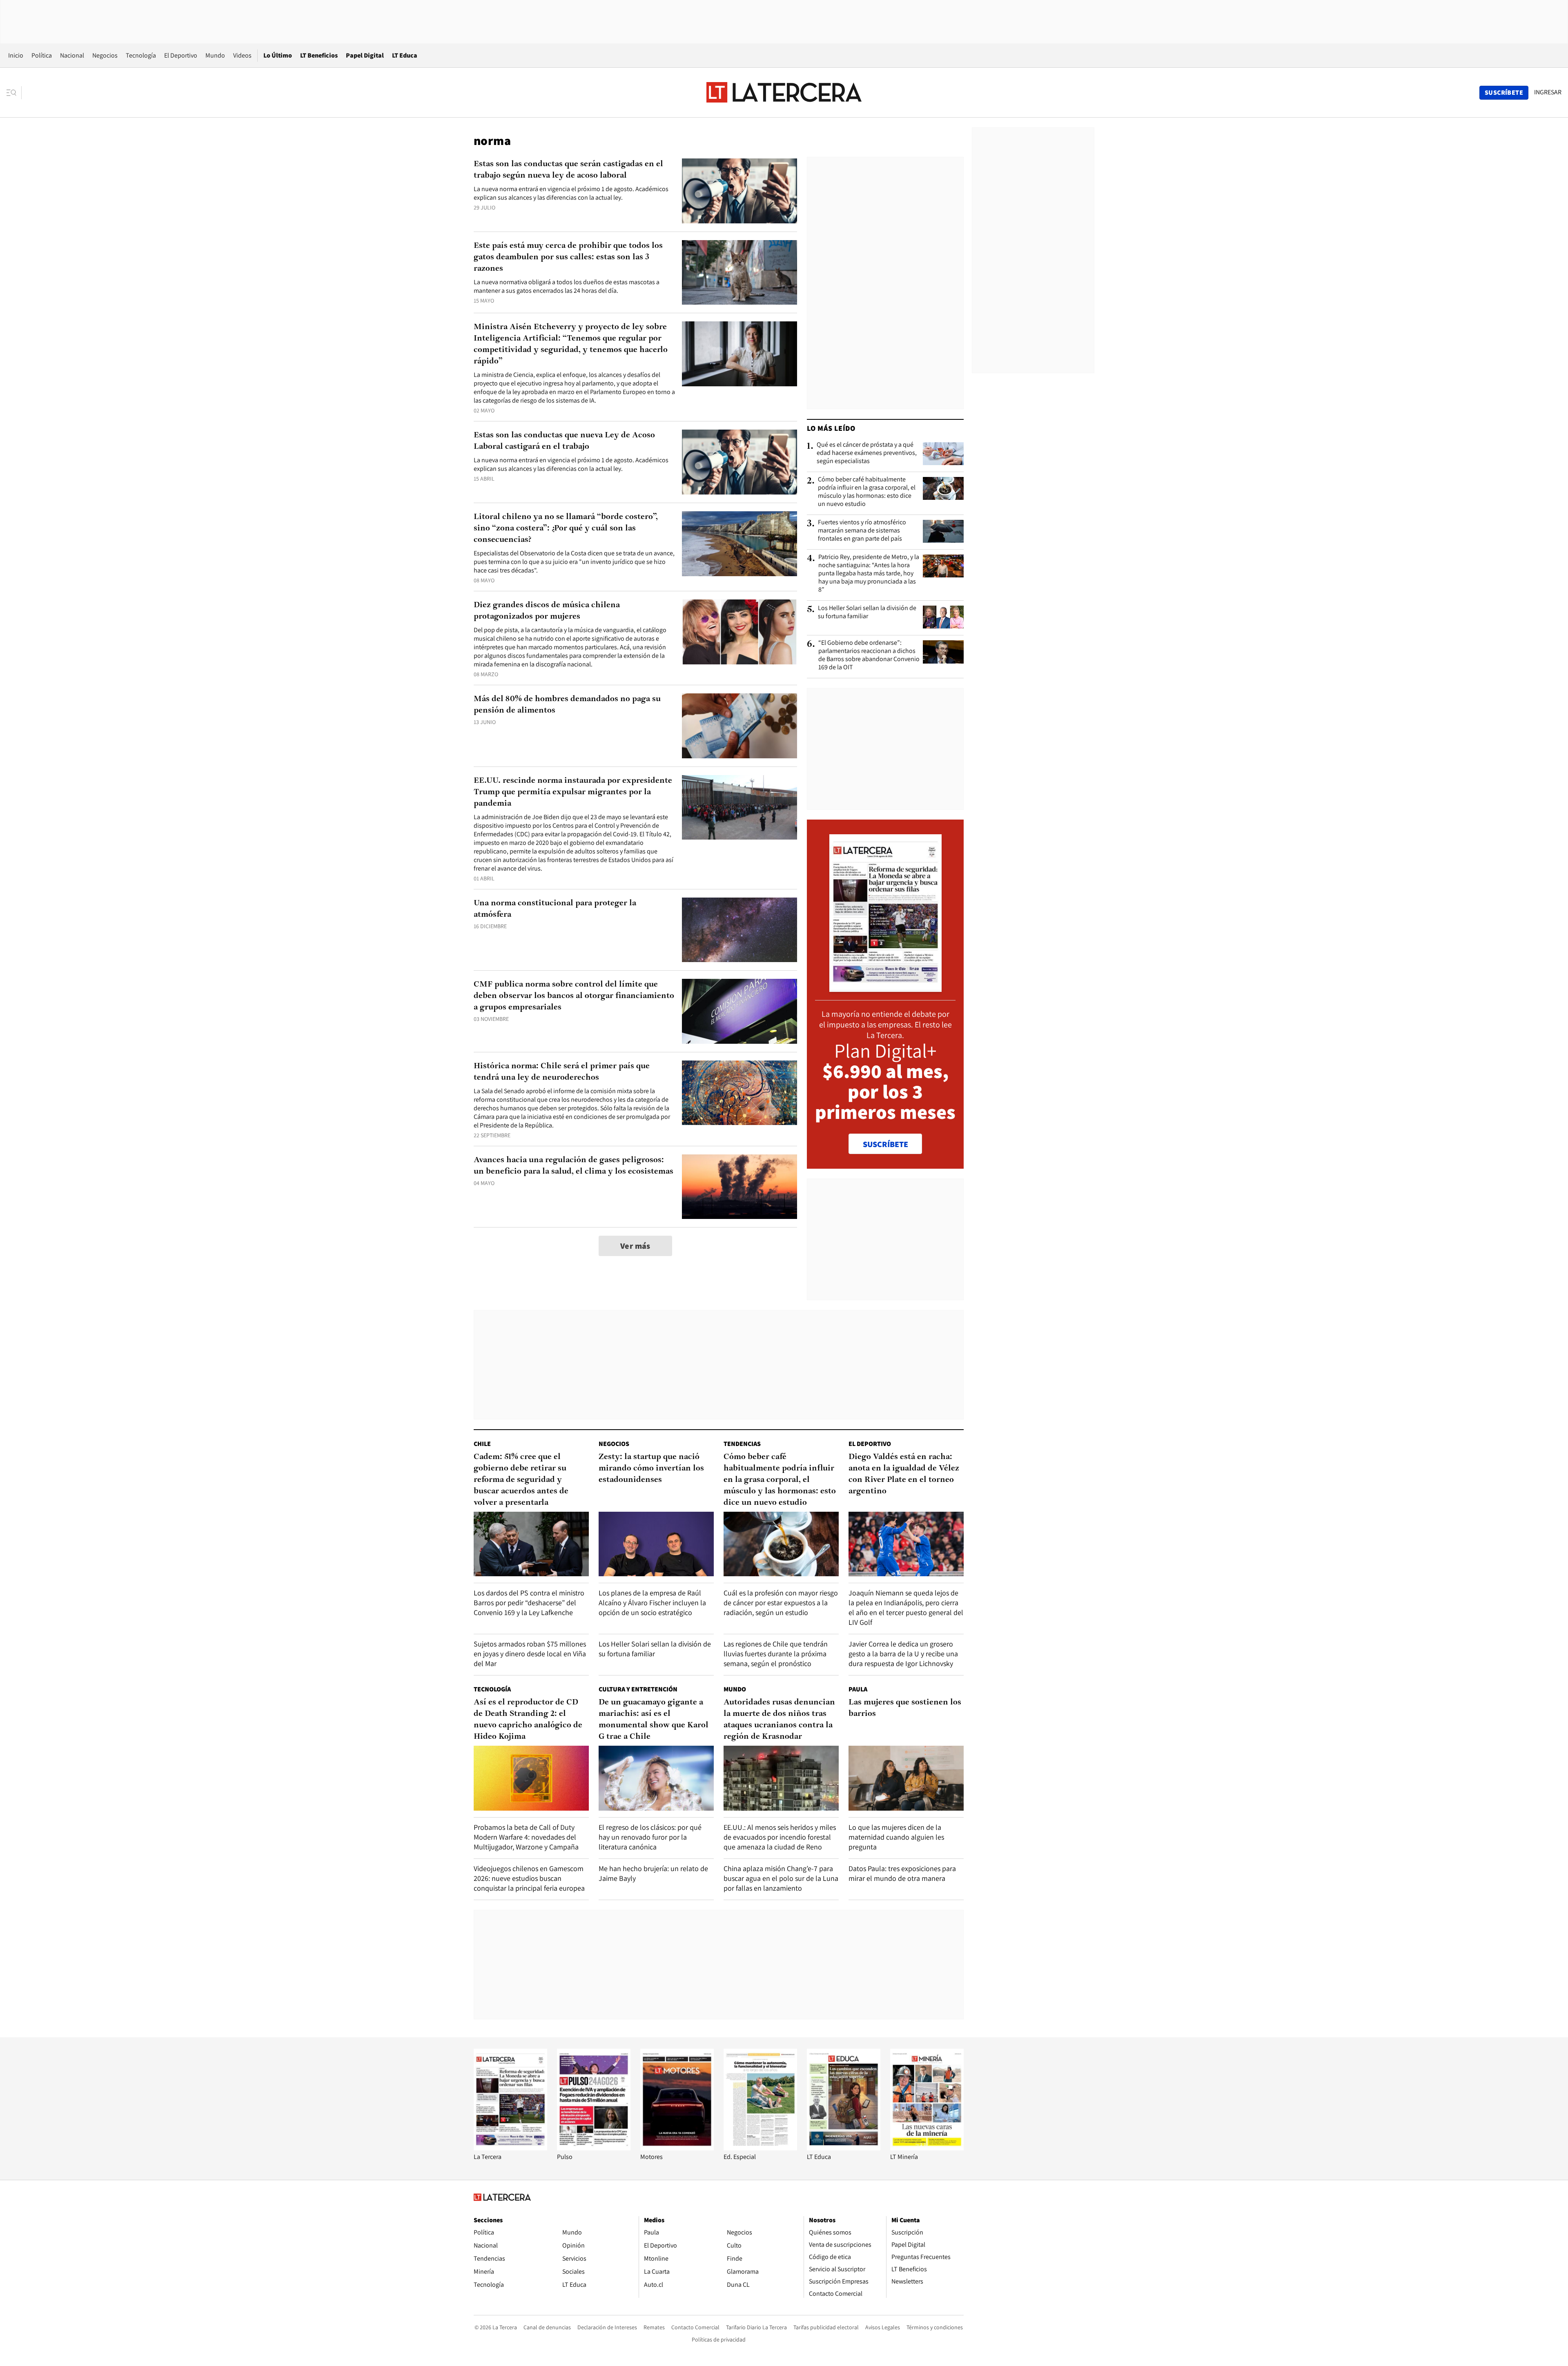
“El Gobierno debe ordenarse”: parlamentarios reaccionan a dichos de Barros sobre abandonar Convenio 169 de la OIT (869, 655)
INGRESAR (1548, 92)
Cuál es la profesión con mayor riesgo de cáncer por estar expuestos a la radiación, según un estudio (781, 1603)
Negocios (105, 55)
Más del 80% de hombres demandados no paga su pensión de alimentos (567, 705)
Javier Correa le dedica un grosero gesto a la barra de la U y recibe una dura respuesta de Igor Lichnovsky (903, 1654)
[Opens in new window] (677, 2148)
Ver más (635, 1246)
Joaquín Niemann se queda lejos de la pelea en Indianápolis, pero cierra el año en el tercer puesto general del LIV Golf (906, 1607)
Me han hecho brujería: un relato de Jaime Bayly (653, 1873)
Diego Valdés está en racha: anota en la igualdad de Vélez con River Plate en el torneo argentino (904, 1474)
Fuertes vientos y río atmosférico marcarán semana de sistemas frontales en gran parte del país (862, 530)
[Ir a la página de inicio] (784, 92)
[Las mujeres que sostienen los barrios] (906, 1778)
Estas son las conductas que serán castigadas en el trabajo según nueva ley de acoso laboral (568, 170)
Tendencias (742, 1444)
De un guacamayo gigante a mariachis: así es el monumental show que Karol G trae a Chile (654, 1720)
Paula (858, 1689)
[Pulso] (594, 2148)
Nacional (72, 55)
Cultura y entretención (638, 1689)
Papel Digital (365, 55)
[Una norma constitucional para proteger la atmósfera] (739, 930)
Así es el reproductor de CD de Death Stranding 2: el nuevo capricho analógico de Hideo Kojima (528, 1720)
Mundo (215, 55)
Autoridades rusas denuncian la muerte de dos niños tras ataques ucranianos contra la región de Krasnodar (779, 1720)
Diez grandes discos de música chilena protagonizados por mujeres (547, 611)
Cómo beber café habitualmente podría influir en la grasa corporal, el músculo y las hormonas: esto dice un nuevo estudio (867, 492)
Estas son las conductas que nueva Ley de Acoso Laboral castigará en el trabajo (564, 441)
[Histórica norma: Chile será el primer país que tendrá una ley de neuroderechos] (739, 1093)
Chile (482, 1444)
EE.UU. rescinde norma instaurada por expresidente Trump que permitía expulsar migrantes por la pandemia (573, 792)
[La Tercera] (510, 2148)
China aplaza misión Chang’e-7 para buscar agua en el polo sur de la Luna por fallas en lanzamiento (781, 1878)
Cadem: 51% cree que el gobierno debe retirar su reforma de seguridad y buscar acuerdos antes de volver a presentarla (521, 1480)
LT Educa (405, 55)
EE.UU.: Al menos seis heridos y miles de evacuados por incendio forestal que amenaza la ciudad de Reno (780, 1837)
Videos (242, 55)
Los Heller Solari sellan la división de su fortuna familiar (867, 612)
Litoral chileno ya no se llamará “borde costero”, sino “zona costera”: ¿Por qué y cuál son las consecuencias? (566, 528)
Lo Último (278, 55)
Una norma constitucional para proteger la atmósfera (555, 909)
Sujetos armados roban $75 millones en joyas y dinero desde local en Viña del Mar (530, 1654)
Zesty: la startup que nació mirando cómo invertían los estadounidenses (651, 1468)
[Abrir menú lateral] (14, 93)
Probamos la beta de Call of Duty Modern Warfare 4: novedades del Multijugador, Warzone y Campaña (526, 1837)
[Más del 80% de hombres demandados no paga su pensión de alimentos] (739, 726)
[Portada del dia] (885, 988)
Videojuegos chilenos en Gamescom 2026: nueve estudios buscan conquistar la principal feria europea (529, 1878)
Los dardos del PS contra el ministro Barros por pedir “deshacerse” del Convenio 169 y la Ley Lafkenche (529, 1603)
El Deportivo (181, 55)
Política (42, 55)
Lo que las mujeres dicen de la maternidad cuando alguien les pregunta (896, 1837)
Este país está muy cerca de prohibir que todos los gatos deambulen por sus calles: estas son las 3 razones (568, 257)
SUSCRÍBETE (885, 1144)
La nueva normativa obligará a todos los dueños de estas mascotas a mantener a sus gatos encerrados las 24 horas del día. (567, 286)
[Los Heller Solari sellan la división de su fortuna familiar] (943, 617)
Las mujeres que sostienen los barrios (905, 1708)
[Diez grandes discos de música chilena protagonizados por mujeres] (739, 632)
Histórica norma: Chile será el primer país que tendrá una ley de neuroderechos (562, 1072)
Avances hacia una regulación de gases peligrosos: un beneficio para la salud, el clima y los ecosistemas (574, 1166)
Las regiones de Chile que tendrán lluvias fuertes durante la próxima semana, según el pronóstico (776, 1654)
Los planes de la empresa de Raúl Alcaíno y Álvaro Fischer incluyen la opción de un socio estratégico (652, 1603)
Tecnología (141, 55)
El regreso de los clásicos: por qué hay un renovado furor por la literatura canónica (650, 1837)
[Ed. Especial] (760, 2148)
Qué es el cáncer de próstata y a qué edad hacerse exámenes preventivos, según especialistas (867, 453)
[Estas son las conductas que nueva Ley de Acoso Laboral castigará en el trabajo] (739, 462)
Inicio (16, 55)
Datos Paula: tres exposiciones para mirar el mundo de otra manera (902, 1873)
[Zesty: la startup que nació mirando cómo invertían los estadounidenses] (656, 1544)
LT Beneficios (319, 55)
